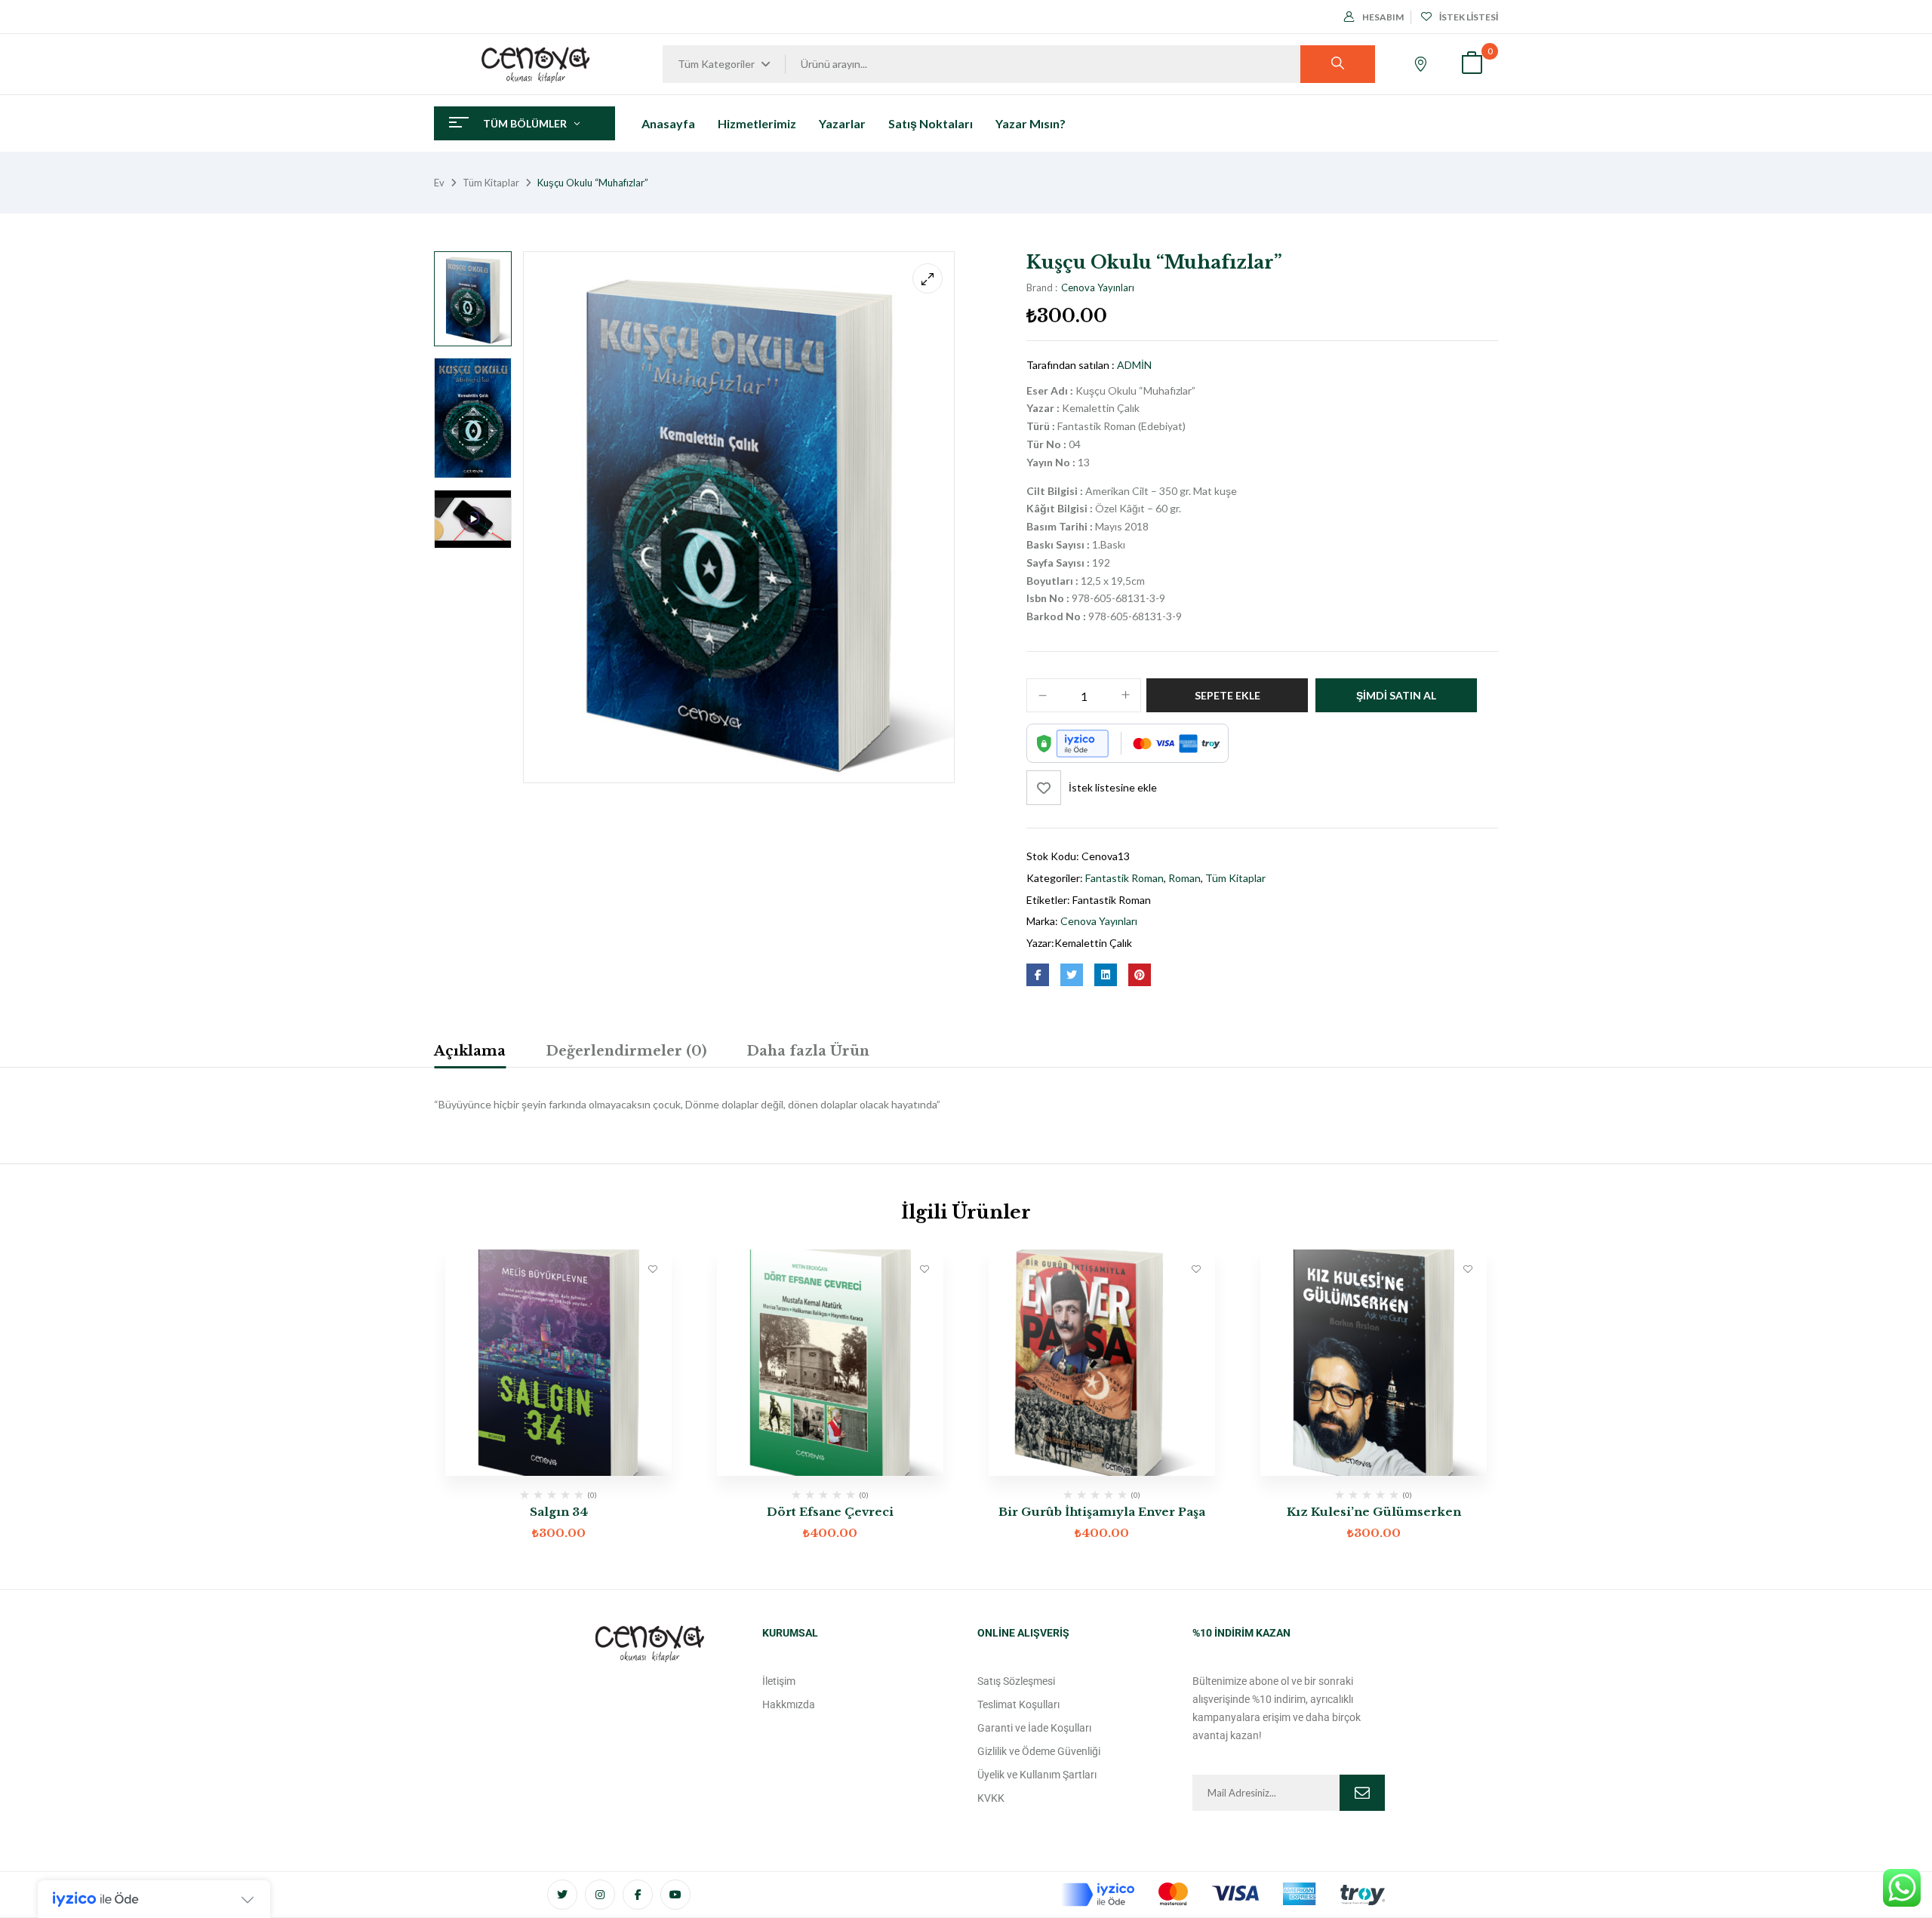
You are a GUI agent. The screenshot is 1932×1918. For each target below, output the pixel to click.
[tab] (470, 1053)
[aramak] (1338, 64)
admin (1134, 365)
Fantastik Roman (1124, 878)
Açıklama (470, 1051)
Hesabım (1383, 17)
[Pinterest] (1140, 975)
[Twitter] (1072, 975)
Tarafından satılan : (1071, 365)
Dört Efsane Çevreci (830, 1512)
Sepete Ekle (1227, 695)
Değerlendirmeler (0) (626, 1051)
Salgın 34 (559, 1512)
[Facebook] (1038, 975)
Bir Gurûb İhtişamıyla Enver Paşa (1102, 1512)
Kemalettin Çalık (1093, 943)
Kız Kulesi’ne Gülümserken (1374, 1512)
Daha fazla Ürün (808, 1051)
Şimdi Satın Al (1396, 695)
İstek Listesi (1469, 17)
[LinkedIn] (1106, 975)
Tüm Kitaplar (491, 183)
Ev (439, 183)
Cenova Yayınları (1098, 287)
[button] (1472, 65)
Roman (1184, 878)
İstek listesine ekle (1113, 787)
